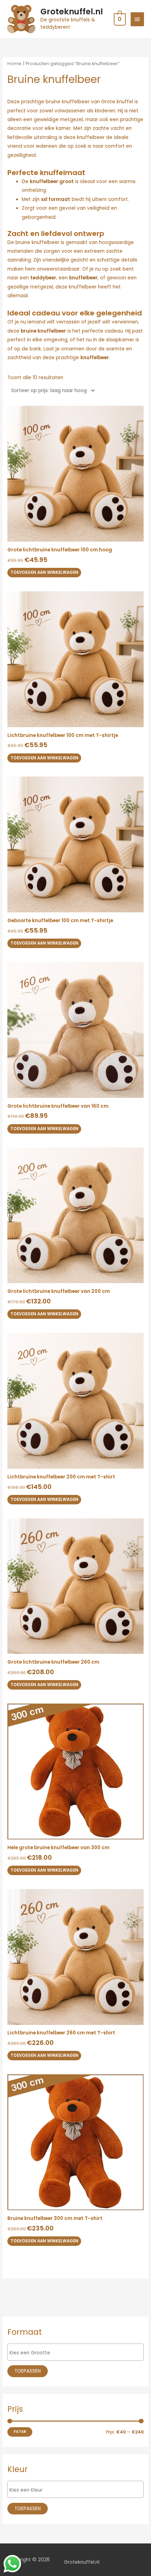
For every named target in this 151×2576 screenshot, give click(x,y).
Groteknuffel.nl (72, 12)
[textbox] (77, 2353)
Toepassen (28, 2371)
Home (14, 64)
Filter (20, 2432)
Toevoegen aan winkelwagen (44, 572)
